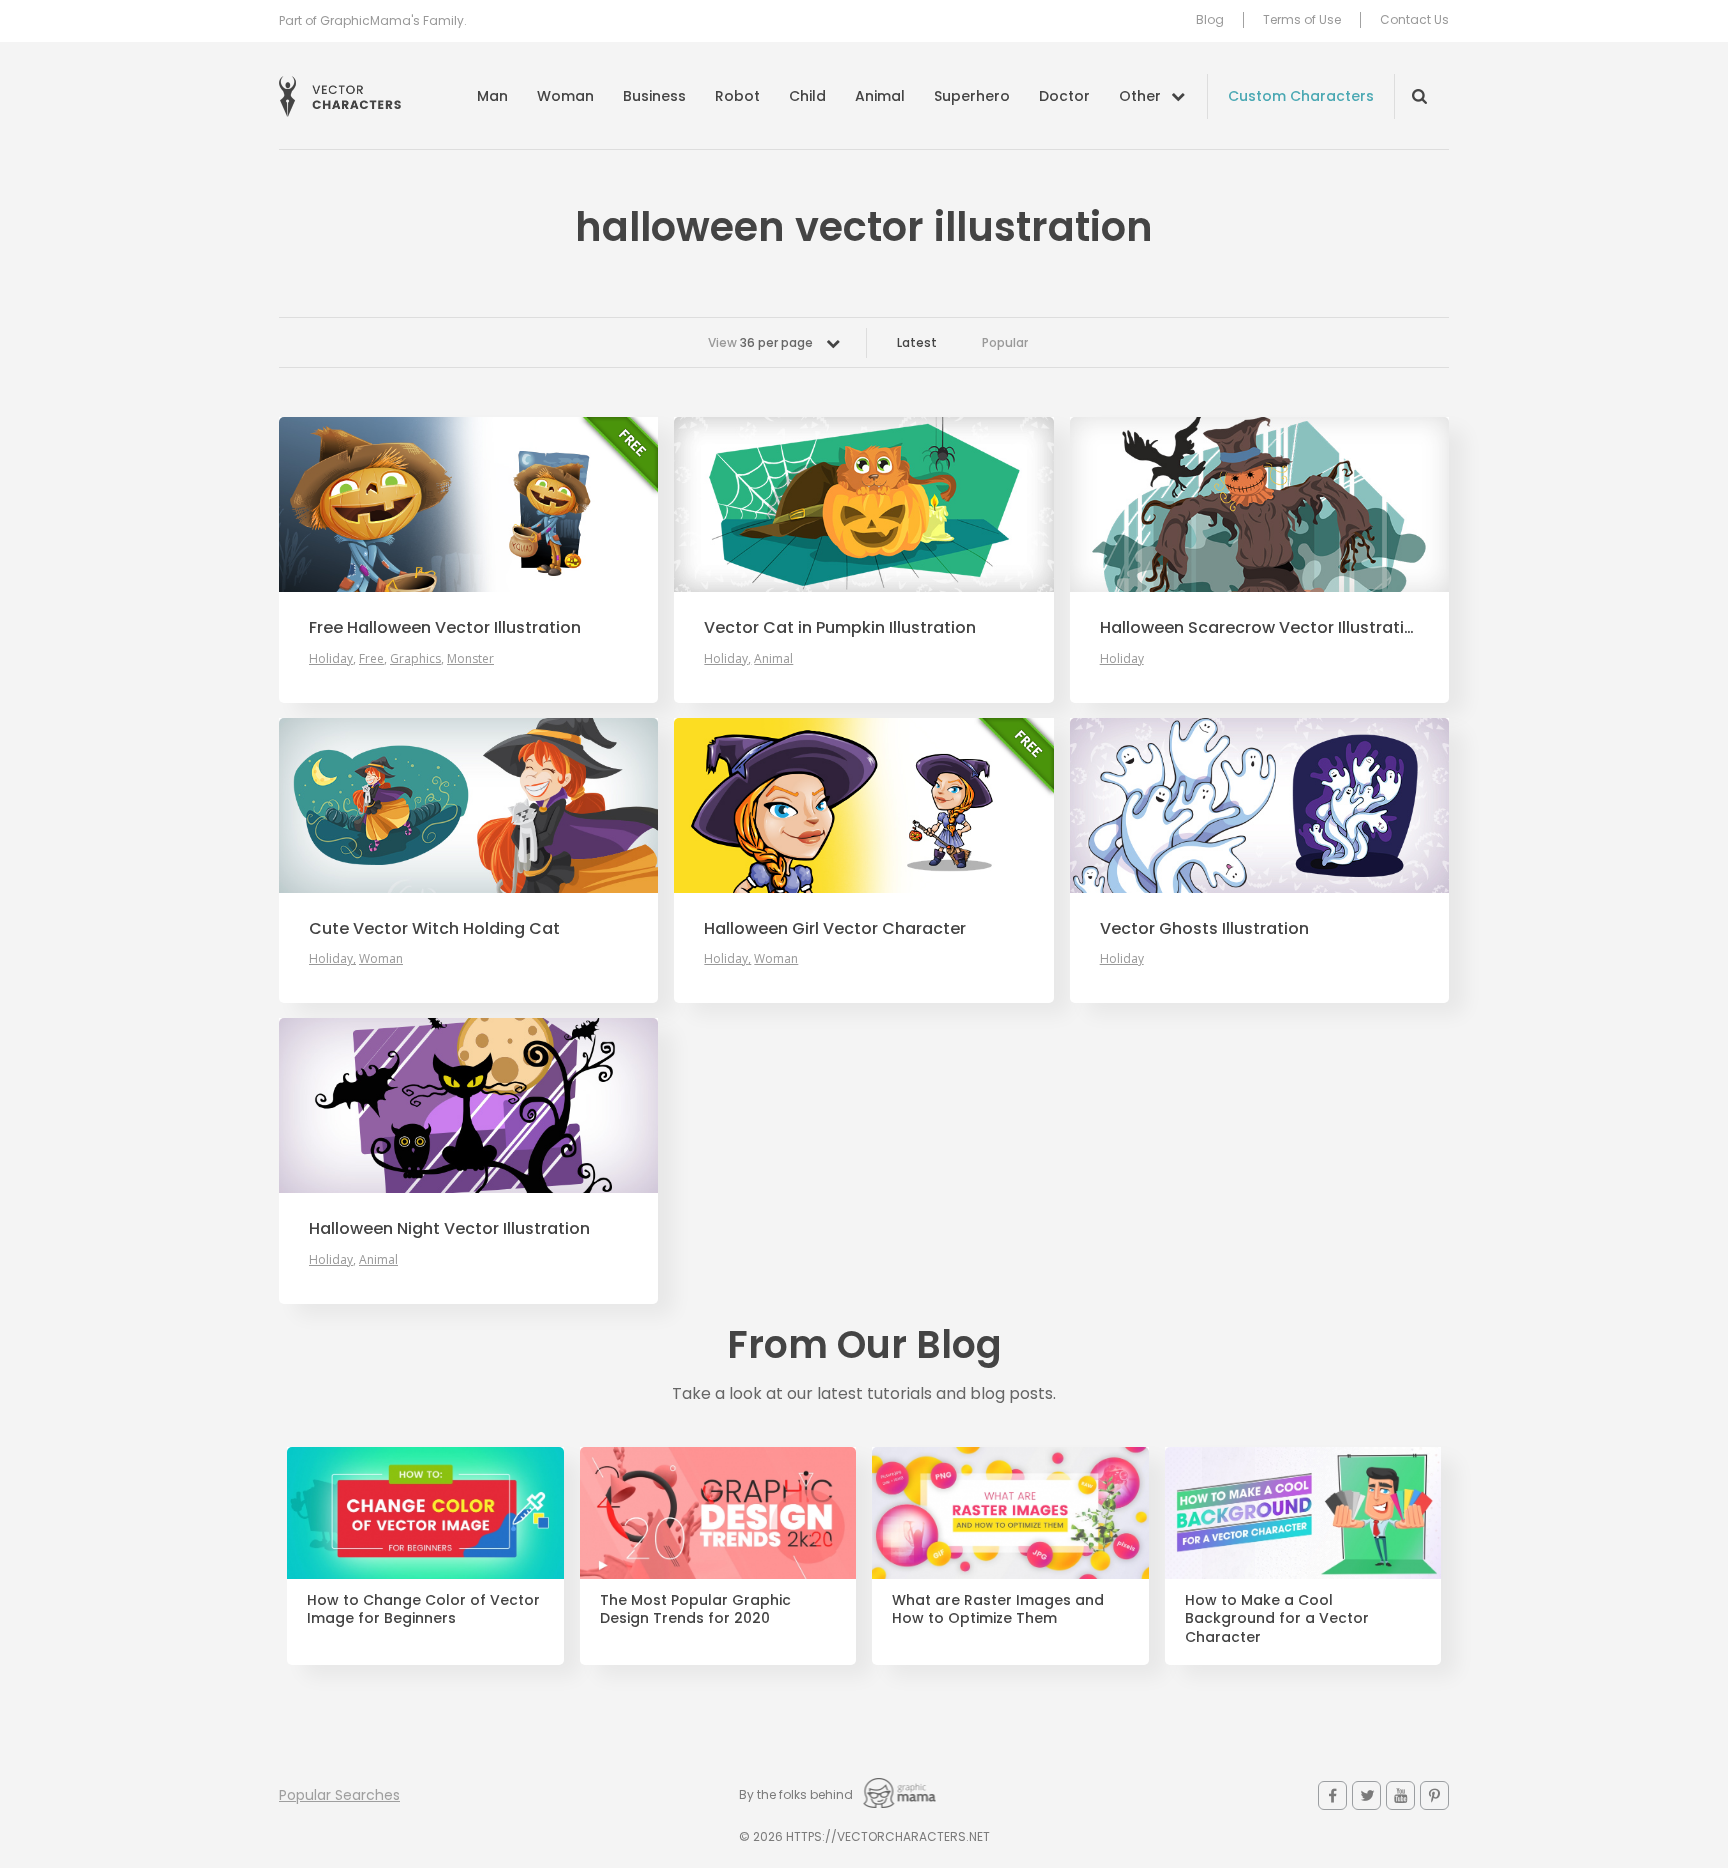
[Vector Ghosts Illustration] (1259, 805)
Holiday (331, 658)
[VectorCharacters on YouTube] (1400, 1795)
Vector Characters (340, 96)
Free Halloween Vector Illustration (445, 628)
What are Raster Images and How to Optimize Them (998, 1610)
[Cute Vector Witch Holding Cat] (468, 805)
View (760, 342)
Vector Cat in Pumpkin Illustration (840, 628)
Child (807, 96)
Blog (1210, 20)
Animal (880, 96)
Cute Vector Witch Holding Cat (434, 929)
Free (371, 658)
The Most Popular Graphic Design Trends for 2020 (695, 1610)
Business (654, 96)
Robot (737, 96)
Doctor (1064, 96)
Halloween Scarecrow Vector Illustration (1259, 628)
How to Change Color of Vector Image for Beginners (423, 1610)
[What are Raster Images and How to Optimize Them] (1010, 1513)
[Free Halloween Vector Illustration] (468, 504)
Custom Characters (1301, 96)
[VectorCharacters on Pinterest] (1434, 1795)
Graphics (415, 658)
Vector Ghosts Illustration (1204, 929)
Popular (1005, 342)
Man (492, 96)
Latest (917, 342)
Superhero (972, 96)
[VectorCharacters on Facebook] (1332, 1795)
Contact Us (1414, 20)
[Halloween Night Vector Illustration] (468, 1105)
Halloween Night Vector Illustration (449, 1229)
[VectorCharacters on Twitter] (1366, 1795)
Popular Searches (339, 1795)
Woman (565, 96)
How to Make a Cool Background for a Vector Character (1277, 1619)
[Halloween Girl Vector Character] (863, 805)
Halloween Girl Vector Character (835, 929)
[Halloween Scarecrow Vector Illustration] (1259, 504)
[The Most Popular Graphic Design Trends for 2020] (718, 1513)
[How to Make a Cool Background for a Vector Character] (1303, 1513)
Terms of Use (1302, 20)
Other (1140, 96)
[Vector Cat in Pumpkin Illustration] (863, 504)
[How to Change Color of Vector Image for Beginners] (425, 1513)
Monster (470, 658)
